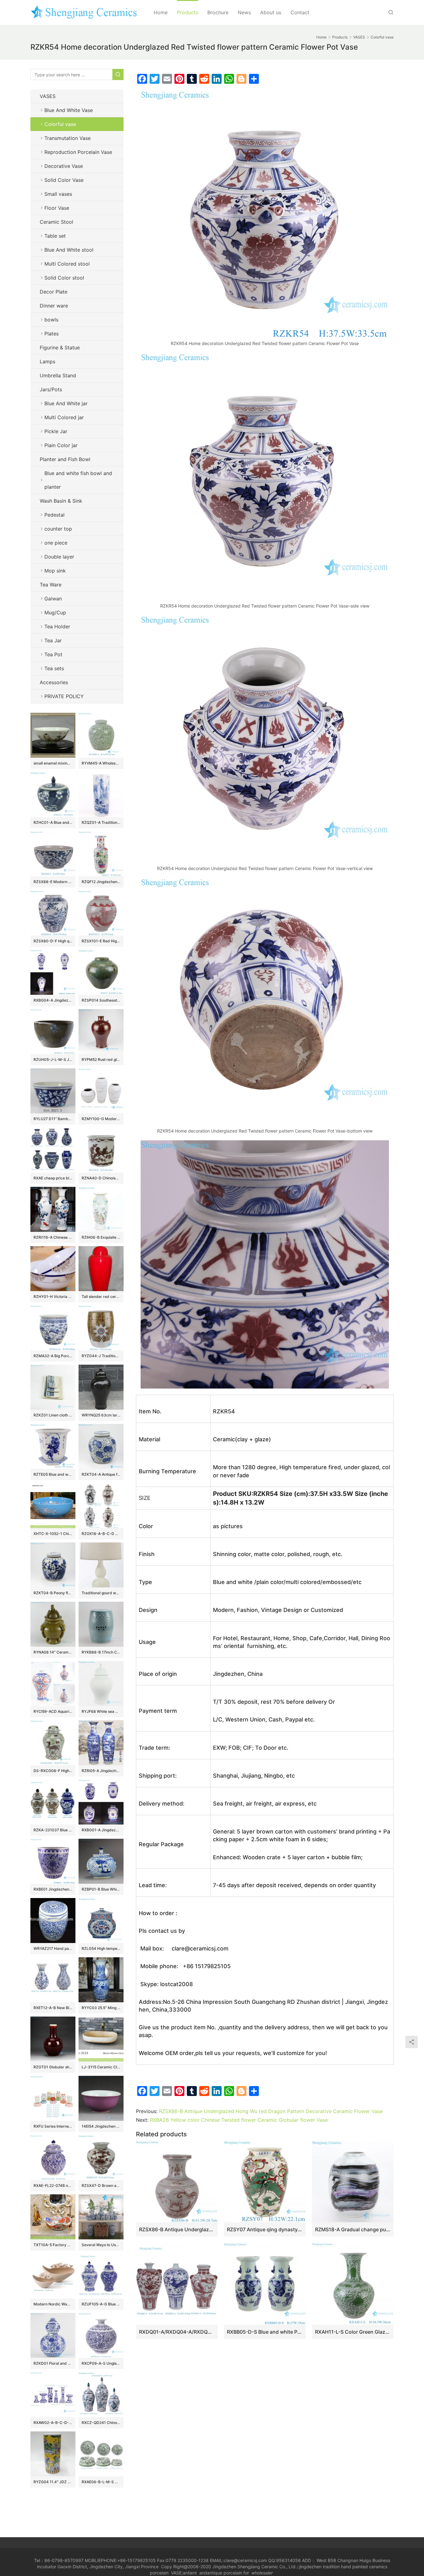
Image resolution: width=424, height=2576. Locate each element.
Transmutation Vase (68, 138)
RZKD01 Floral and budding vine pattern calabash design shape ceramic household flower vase (53, 2363)
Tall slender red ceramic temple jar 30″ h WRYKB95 (101, 1297)
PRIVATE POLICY (70, 696)
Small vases (58, 194)
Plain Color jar (61, 445)
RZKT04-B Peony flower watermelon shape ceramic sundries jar (53, 1593)
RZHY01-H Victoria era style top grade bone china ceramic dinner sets (53, 1297)
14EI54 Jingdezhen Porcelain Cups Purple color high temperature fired (101, 2126)
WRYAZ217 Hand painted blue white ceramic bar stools (53, 1948)
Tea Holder (57, 626)
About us (271, 12)
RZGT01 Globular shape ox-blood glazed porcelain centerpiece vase (53, 2067)
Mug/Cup (55, 613)
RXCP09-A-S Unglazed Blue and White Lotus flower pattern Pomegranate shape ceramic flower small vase (101, 2363)
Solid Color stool (64, 278)
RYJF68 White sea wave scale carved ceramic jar (101, 1711)
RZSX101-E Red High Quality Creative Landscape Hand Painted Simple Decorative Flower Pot (101, 941)
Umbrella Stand (58, 375)
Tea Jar (53, 640)
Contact (300, 12)
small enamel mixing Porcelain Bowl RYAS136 (53, 763)
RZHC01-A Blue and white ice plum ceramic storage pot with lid (53, 822)
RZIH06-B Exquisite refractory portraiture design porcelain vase (101, 1237)
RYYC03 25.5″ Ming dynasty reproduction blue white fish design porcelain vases (101, 2008)
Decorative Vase (64, 166)
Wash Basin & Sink (61, 501)
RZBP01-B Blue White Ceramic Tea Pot (101, 1889)
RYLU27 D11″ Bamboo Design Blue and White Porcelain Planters (53, 1119)
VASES (48, 96)
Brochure (218, 12)
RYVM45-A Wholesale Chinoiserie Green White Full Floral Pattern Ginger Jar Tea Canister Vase (101, 763)
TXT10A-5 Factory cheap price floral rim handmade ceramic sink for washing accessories (53, 2245)
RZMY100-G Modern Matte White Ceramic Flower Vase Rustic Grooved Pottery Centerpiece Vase (101, 1119)
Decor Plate (54, 292)
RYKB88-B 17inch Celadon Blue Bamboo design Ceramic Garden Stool (101, 1652)
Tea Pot (53, 654)
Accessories (54, 682)
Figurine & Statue (60, 348)
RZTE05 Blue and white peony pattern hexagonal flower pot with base (53, 1474)
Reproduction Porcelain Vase (78, 152)
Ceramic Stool (56, 222)
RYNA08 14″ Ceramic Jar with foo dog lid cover (53, 1652)
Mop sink (55, 571)
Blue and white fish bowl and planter (78, 480)
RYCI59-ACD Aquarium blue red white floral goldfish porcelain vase (53, 1711)
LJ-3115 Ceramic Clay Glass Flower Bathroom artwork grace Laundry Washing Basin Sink (101, 2067)
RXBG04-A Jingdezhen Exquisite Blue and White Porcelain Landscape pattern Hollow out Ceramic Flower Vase (53, 1000)
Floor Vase (57, 208)
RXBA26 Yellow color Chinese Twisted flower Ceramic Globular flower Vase (239, 2120)
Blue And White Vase (69, 110)
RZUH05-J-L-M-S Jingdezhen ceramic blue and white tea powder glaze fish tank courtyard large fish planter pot (53, 1059)
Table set (55, 236)
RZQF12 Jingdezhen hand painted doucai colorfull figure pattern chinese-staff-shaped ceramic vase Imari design (101, 882)
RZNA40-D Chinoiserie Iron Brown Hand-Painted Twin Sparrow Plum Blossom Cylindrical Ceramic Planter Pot (101, 1178)
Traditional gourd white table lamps (101, 1593)
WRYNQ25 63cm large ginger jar (101, 1415)
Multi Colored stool (67, 264)
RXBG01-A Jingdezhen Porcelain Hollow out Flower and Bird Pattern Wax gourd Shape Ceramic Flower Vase (101, 1830)
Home (161, 12)
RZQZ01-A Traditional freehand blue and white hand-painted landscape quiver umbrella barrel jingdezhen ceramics (101, 822)
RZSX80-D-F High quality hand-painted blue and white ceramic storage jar (53, 941)
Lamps (47, 361)
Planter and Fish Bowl (65, 459)
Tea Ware (51, 585)
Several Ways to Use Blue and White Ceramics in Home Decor (101, 2245)
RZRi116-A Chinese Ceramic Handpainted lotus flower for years (53, 1237)
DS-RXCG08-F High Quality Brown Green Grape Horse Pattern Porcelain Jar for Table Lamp (53, 1771)
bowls (51, 320)
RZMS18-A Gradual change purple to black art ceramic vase (353, 2229)
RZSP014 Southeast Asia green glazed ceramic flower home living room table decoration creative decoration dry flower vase (101, 1000)
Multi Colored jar (64, 417)
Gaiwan (53, 599)
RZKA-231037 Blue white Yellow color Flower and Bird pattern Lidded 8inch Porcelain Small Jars (53, 1830)
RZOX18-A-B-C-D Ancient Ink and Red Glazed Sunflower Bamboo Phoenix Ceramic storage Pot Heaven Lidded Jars (101, 1534)
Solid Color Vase (64, 180)
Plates (52, 334)
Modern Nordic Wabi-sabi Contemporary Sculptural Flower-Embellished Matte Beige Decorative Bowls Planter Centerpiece (53, 2304)
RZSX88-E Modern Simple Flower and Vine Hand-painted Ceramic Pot (53, 882)
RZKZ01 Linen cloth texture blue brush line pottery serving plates (53, 1415)
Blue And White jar (66, 403)
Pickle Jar (56, 431)
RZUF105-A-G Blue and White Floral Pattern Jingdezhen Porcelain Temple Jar (101, 2304)
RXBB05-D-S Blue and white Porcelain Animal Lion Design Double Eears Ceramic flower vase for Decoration (265, 2332)
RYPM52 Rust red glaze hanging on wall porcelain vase (101, 1059)
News (244, 12)
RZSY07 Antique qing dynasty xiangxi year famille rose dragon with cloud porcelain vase (265, 2229)
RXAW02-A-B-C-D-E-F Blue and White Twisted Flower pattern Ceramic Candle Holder (53, 2423)
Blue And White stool (69, 250)
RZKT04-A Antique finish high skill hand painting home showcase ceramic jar (101, 1474)
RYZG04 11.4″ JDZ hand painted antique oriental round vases (53, 2482)
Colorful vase (60, 124)
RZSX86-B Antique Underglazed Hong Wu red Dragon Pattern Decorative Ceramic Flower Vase (271, 2111)
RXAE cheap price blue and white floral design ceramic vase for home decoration (53, 1178)
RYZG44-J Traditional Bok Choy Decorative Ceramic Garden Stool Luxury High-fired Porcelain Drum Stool (101, 1356)
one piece (56, 543)
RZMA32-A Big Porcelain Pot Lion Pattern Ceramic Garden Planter (53, 1356)
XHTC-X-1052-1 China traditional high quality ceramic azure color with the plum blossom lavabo (53, 1534)
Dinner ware (54, 306)
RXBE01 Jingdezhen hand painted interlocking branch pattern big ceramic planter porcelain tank (53, 1889)
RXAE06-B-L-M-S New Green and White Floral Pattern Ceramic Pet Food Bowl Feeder (101, 2482)
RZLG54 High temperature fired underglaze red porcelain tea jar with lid (101, 1948)
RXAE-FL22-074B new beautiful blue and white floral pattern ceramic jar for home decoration (53, 2186)
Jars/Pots (51, 389)
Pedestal (54, 515)
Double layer (59, 557)
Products (187, 12)
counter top (58, 529)
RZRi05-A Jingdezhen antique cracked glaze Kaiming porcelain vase (101, 1771)
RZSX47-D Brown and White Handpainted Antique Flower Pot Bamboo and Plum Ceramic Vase (101, 2186)
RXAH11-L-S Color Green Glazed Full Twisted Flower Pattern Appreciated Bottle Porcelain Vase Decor (353, 2332)
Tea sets (54, 668)
